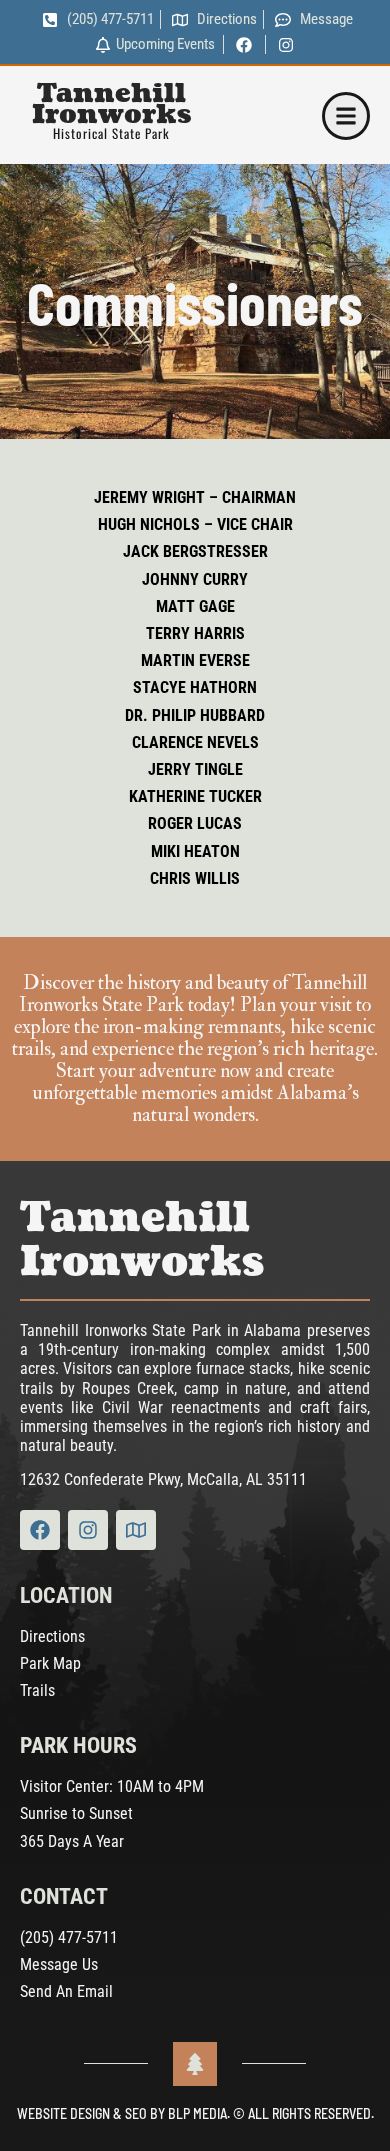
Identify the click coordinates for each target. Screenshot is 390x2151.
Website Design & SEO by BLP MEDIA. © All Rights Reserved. (195, 2113)
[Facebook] (40, 1530)
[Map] (136, 1530)
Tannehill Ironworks (111, 104)
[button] (346, 115)
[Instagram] (88, 1530)
